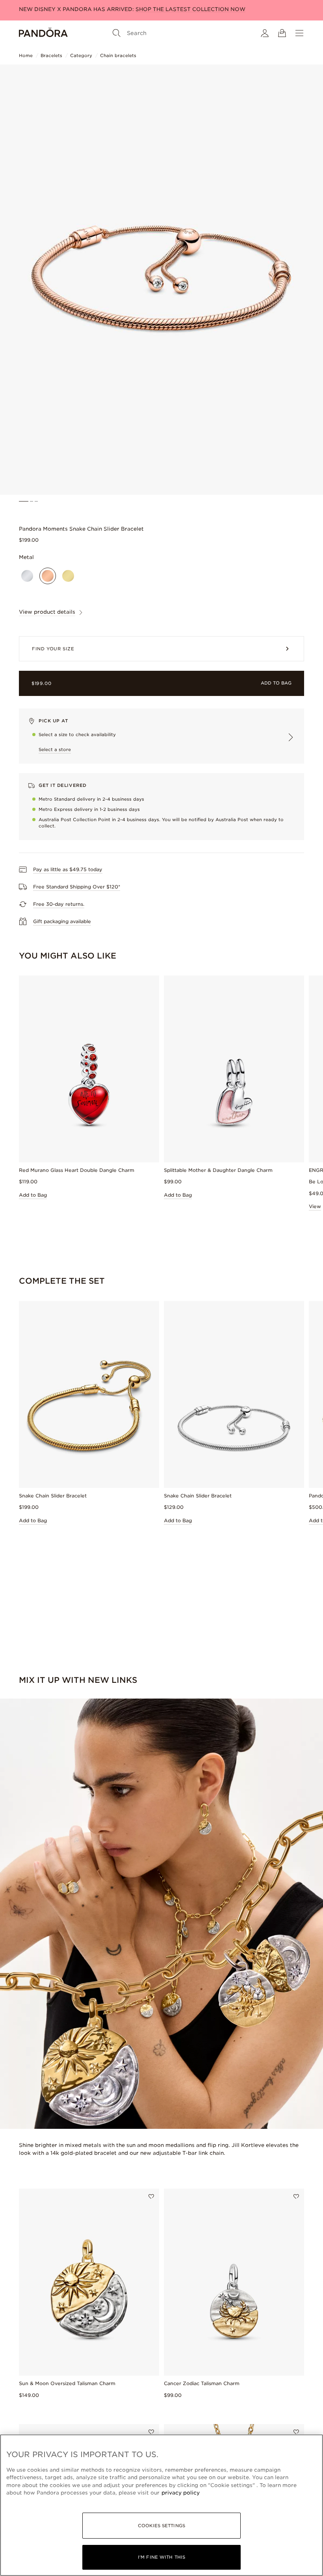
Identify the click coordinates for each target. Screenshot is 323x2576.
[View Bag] (282, 33)
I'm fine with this (161, 2557)
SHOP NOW (184, 9)
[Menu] (299, 33)
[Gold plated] (68, 576)
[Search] (117, 33)
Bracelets (51, 56)
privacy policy (181, 2493)
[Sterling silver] (27, 576)
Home (26, 56)
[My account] (265, 33)
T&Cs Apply (216, 9)
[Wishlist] (151, 2197)
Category (81, 56)
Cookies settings (161, 2526)
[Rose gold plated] (48, 576)
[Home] (43, 33)
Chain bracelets (118, 56)
